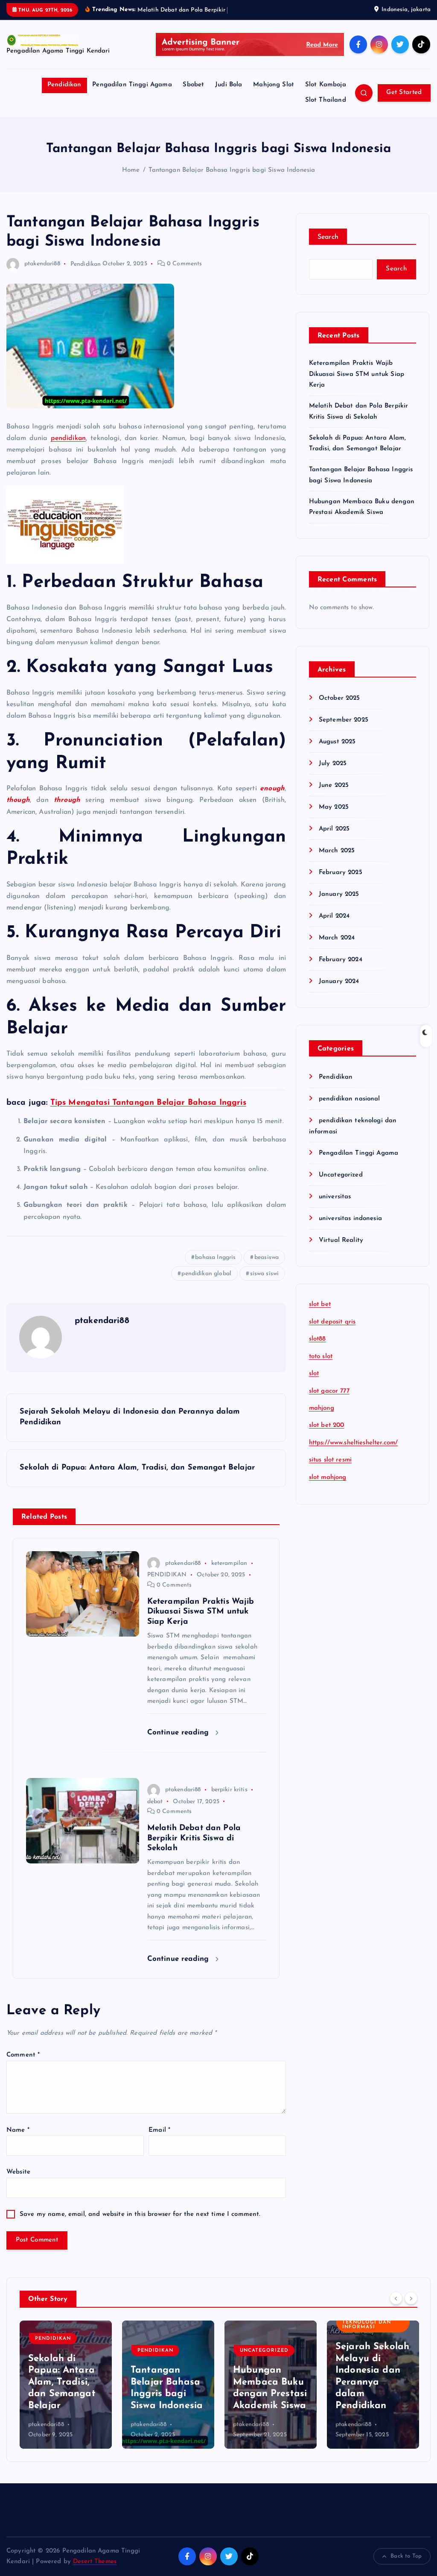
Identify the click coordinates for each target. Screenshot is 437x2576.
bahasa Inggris (215, 1257)
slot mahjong (328, 1477)
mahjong (322, 1408)
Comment (23, 2055)
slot (314, 1374)
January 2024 (339, 981)
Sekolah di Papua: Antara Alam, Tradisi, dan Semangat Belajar (62, 2382)
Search (328, 237)
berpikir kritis (229, 1790)
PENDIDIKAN (167, 1575)
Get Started (404, 92)
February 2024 (341, 960)
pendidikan (68, 438)
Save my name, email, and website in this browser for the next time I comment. (140, 2214)
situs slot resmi (330, 1460)
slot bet (320, 1304)
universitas (335, 1197)
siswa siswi (265, 1274)
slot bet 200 (327, 1425)
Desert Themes (95, 2562)
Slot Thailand (326, 100)
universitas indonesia (350, 1219)
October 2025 (339, 698)
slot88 (318, 1339)
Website (18, 2172)
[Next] (411, 2298)
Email (159, 2130)
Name (18, 2130)
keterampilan (229, 1563)
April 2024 (334, 916)
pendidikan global (206, 1274)
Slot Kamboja (326, 85)
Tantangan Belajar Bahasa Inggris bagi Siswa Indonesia (232, 170)
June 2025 (334, 785)
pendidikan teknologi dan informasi (367, 2322)
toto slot (321, 1357)
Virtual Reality (341, 1240)
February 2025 (341, 873)
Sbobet (193, 85)
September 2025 (344, 720)
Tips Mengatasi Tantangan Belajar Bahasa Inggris (148, 1103)
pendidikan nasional (350, 1099)
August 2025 (337, 742)
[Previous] (396, 2298)
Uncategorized (341, 1175)
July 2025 (333, 764)
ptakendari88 (42, 264)
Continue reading (179, 1732)
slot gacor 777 (329, 1391)
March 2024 (337, 938)
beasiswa (267, 1257)
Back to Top (406, 2556)
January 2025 (339, 894)
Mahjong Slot (274, 85)
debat (155, 1802)
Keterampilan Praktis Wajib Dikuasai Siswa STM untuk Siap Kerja (357, 374)
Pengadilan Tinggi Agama (132, 85)
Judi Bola (229, 85)
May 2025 (334, 807)
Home (131, 170)
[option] (66, 2385)
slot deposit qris (332, 1322)
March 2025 (337, 851)
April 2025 (334, 829)
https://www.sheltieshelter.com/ (354, 1443)
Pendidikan (64, 85)
